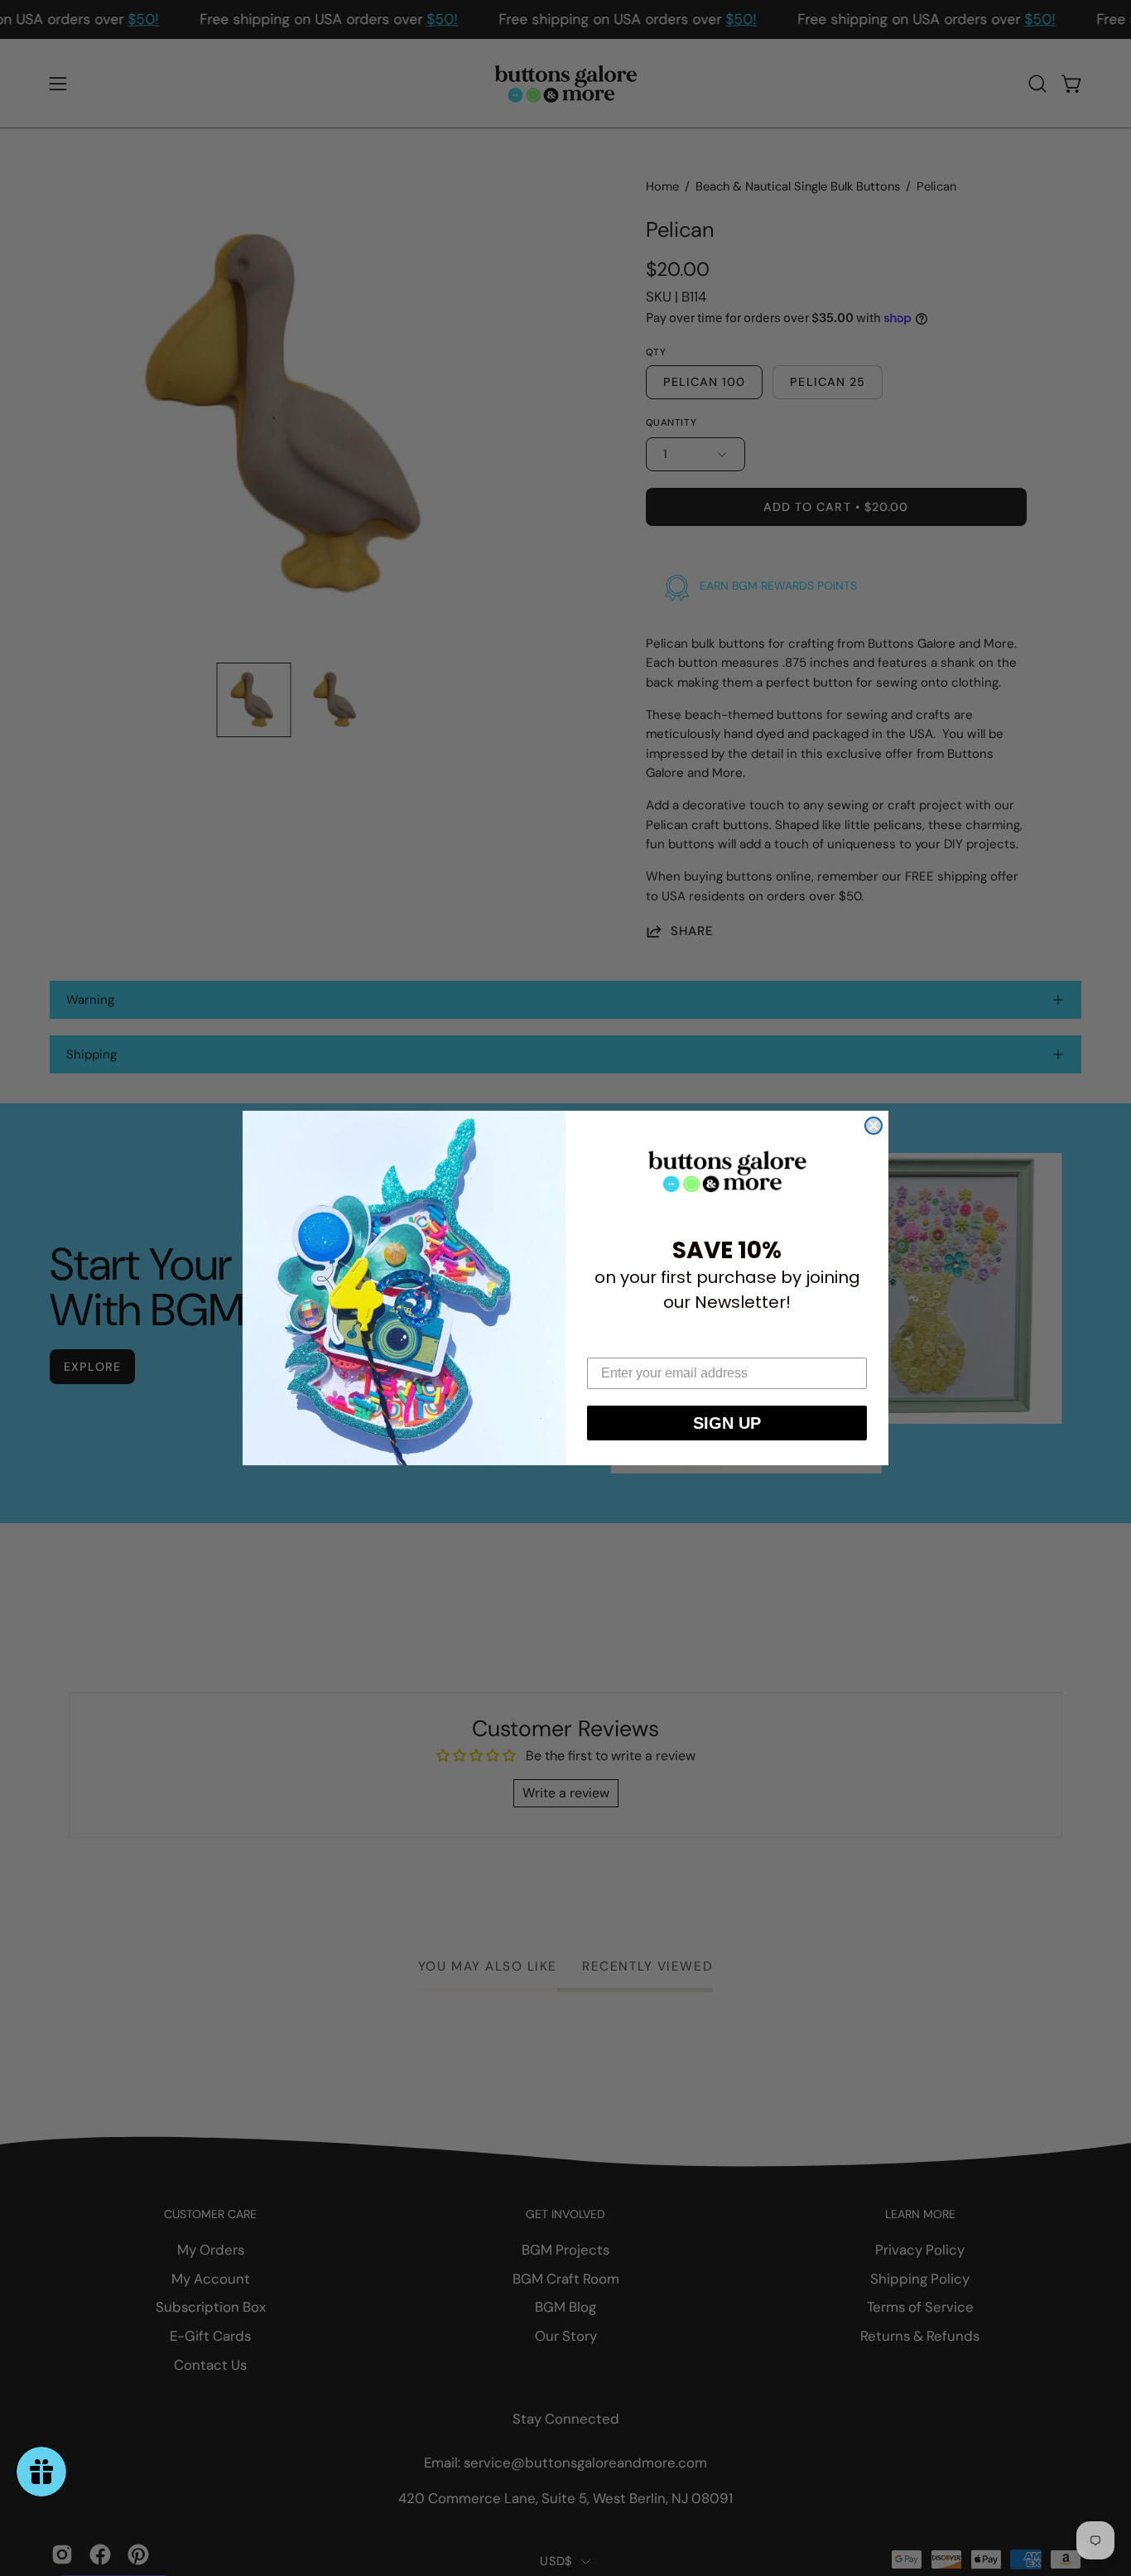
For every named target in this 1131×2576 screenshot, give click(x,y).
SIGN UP (727, 1423)
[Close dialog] (874, 1126)
